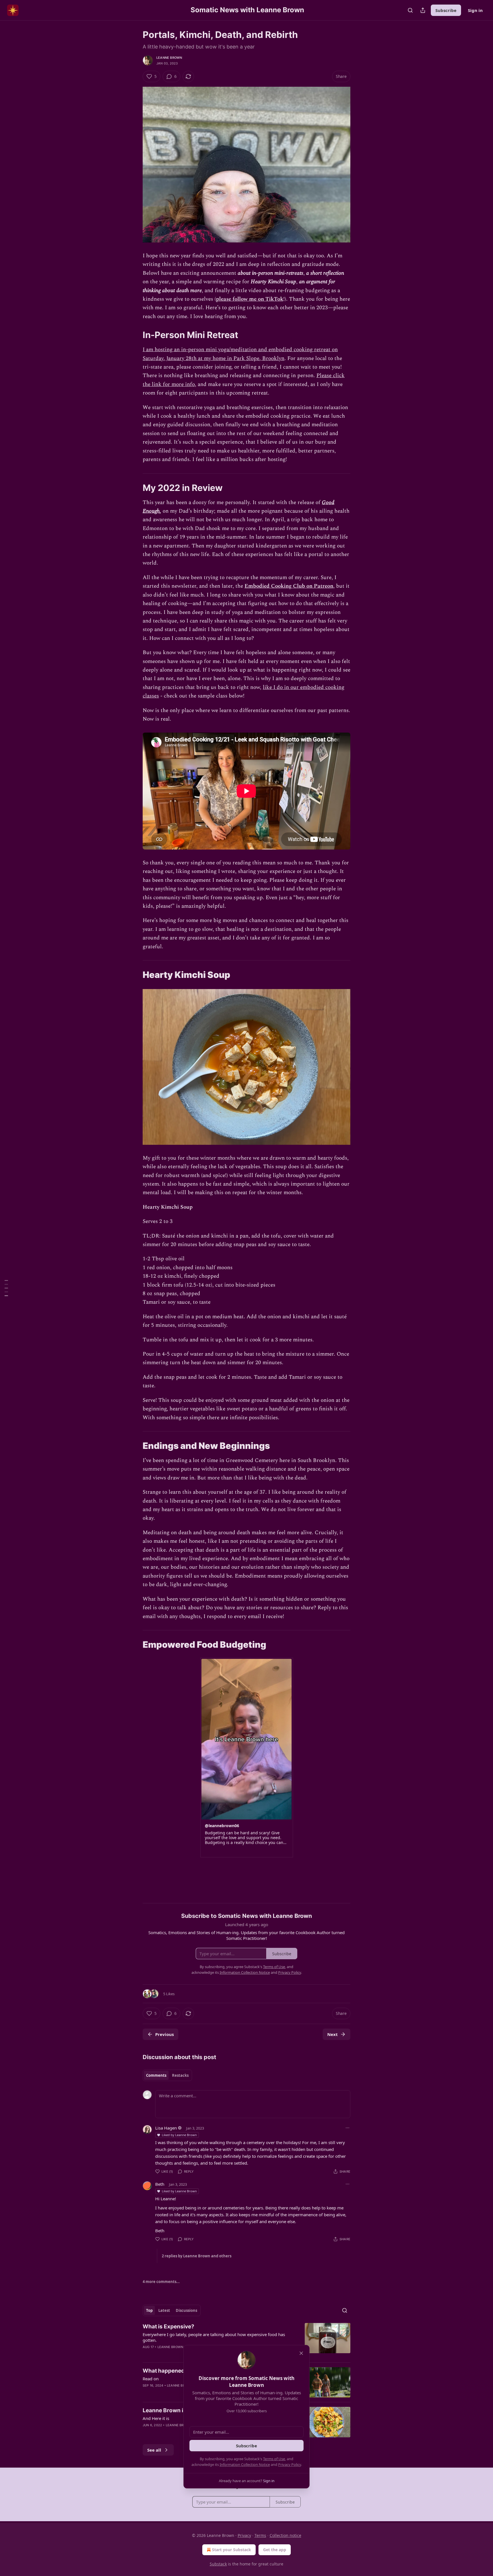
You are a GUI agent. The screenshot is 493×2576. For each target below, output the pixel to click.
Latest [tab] (164, 2310)
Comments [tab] (156, 2075)
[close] (301, 2353)
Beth (160, 2184)
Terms (260, 2535)
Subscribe (446, 10)
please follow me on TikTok (250, 299)
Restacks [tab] (180, 2075)
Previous (164, 2034)
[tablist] (167, 2075)
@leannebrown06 (222, 1826)
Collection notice (285, 2535)
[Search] (410, 10)
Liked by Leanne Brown (179, 2135)
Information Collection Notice (245, 2464)
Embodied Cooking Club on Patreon (289, 586)
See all (154, 2450)
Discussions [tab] (186, 2310)
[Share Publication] (423, 10)
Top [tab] (149, 2310)
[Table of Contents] (6, 1288)
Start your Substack (232, 2550)
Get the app (275, 2550)
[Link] (135, 335)
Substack (218, 2564)
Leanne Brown (169, 58)
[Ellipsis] (347, 2128)
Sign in (475, 10)
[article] (246, 2340)
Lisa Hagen (166, 2128)
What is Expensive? (168, 2327)
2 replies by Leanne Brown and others (197, 2256)
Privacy (244, 2535)
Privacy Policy (290, 2464)
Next (333, 2034)
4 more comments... (161, 2282)
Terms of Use (274, 2459)
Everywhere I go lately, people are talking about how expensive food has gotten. (214, 2337)
